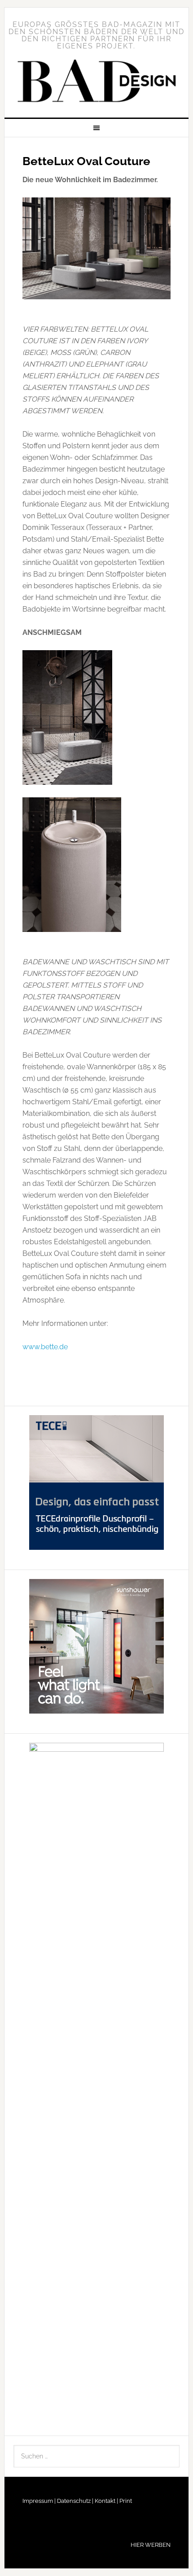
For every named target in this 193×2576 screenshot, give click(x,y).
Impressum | (39, 2501)
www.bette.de (45, 1347)
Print (125, 2501)
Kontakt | (106, 2501)
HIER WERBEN (151, 2545)
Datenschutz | (75, 2501)
